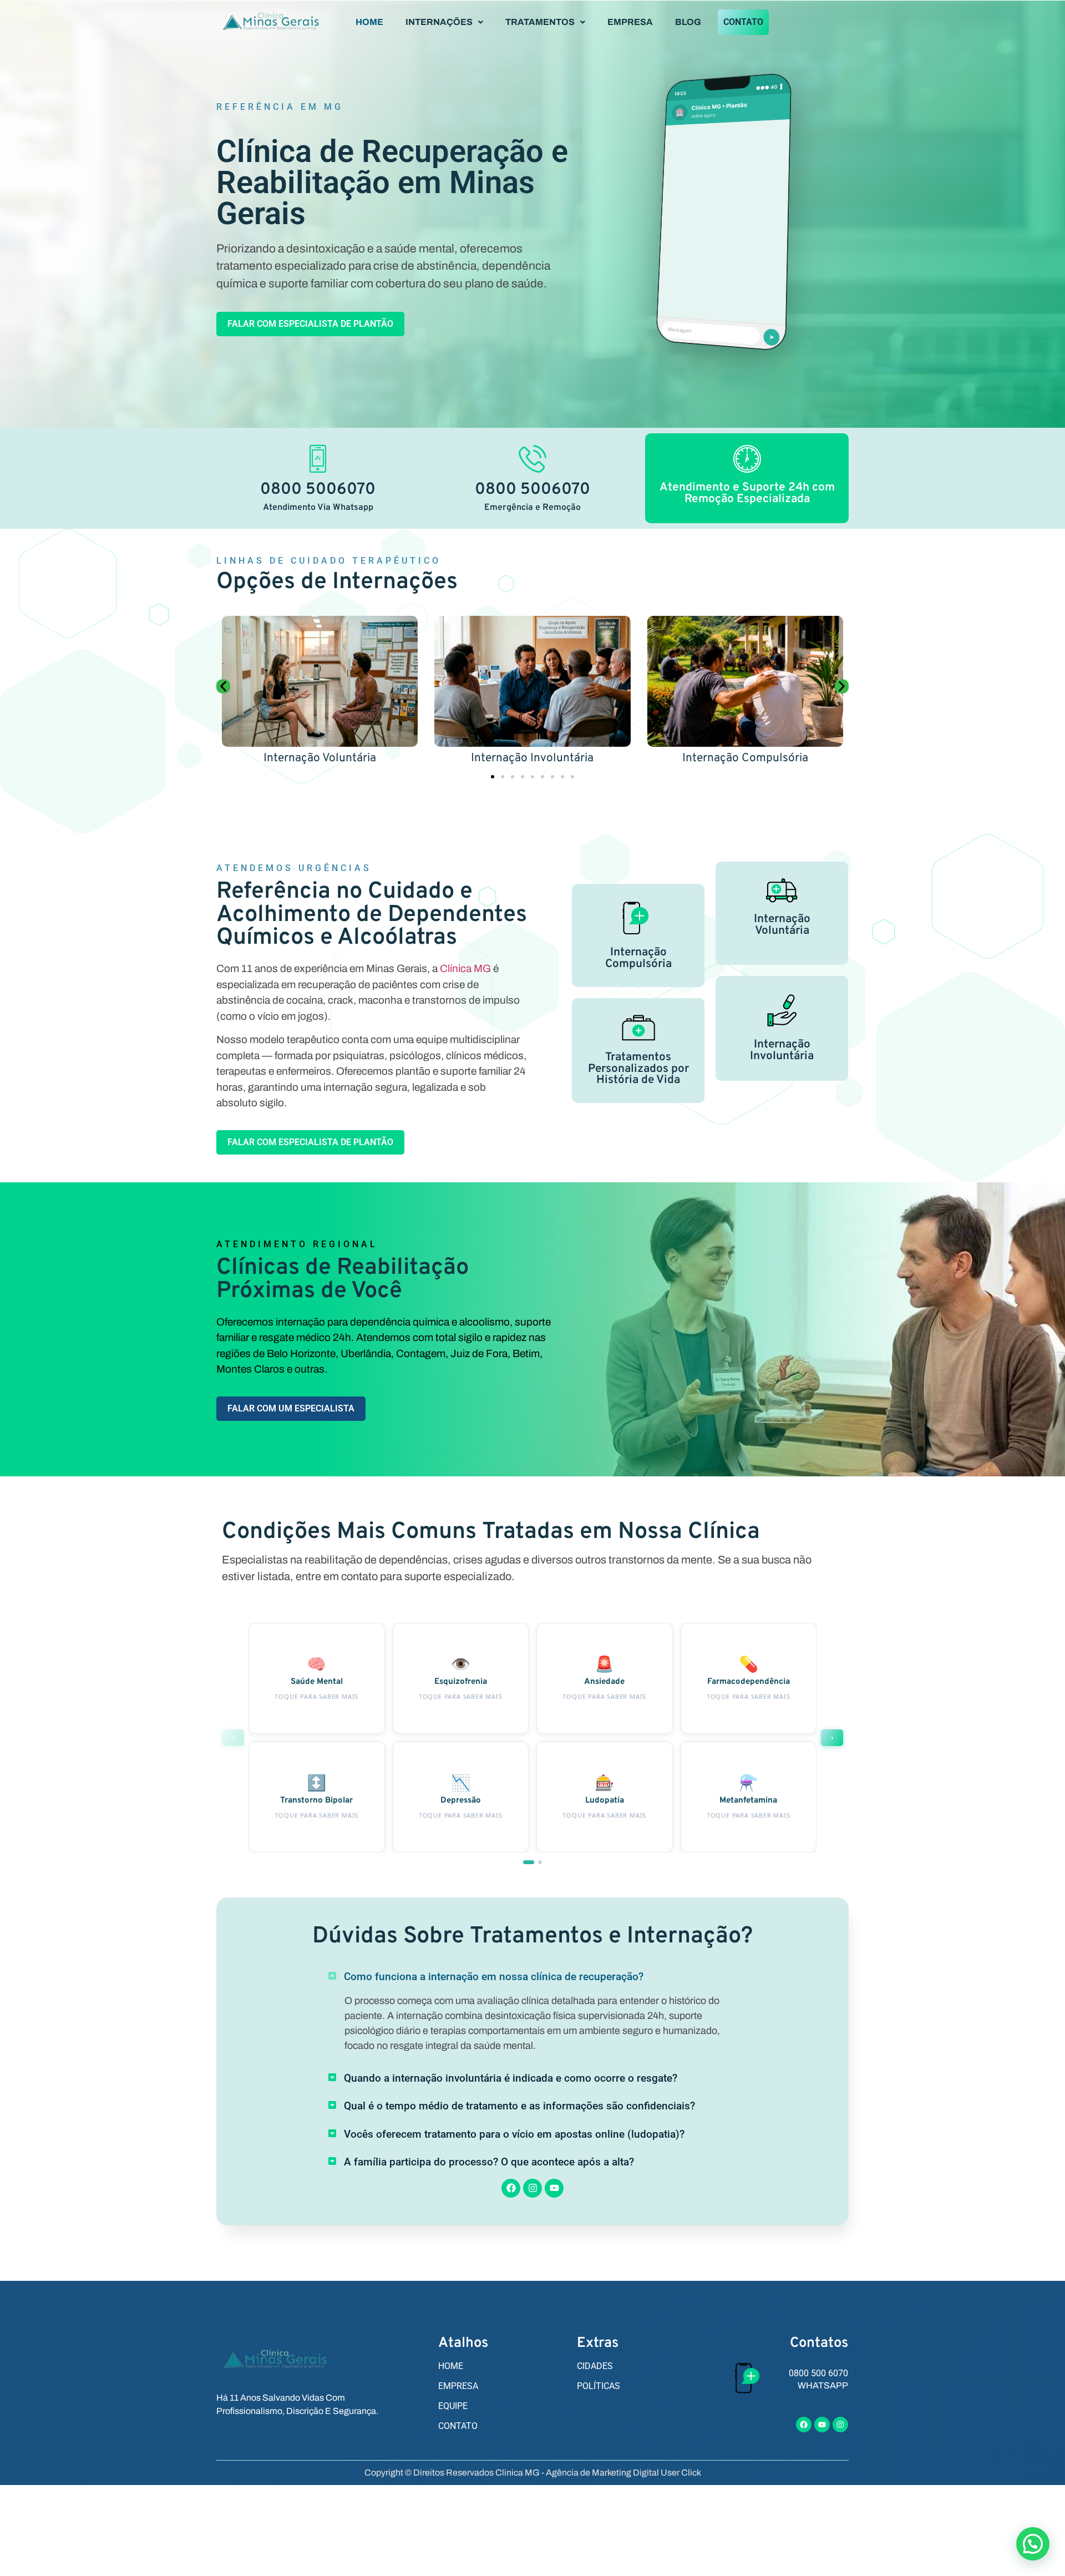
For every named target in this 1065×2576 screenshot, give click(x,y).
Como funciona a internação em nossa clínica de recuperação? (494, 1977)
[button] (444, 22)
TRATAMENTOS (540, 22)
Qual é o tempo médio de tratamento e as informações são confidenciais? (519, 2106)
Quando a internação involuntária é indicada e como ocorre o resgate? (511, 2078)
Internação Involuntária (320, 758)
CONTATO (743, 22)
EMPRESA (630, 22)
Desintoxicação (745, 758)
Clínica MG (465, 968)
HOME (369, 22)
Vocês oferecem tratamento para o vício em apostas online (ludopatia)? (514, 2134)
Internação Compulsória (532, 758)
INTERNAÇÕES (439, 22)
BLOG (688, 22)
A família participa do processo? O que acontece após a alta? (489, 2162)
